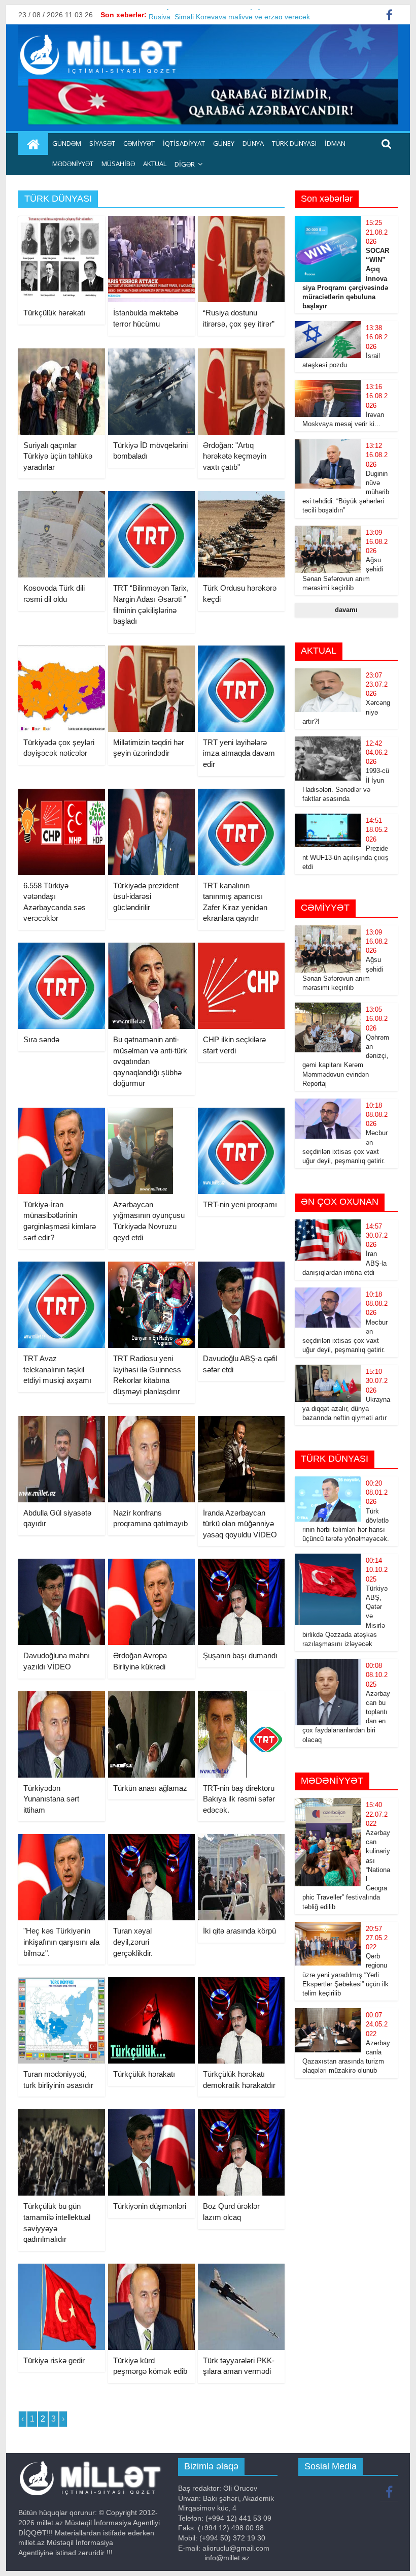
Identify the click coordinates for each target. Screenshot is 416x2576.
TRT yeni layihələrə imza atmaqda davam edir (239, 753)
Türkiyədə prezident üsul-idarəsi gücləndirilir (146, 896)
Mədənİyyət (73, 164)
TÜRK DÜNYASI (294, 143)
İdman (335, 143)
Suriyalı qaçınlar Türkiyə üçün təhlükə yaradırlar (58, 456)
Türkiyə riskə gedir (54, 2360)
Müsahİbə (118, 164)
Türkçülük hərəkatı (54, 313)
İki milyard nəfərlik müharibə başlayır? (210, 15)
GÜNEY (224, 143)
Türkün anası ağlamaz (150, 1788)
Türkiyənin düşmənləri (150, 2206)
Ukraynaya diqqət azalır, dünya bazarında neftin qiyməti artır (346, 1409)
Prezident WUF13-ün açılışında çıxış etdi (345, 858)
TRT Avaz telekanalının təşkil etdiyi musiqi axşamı (57, 1369)
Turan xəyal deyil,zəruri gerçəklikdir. (133, 1942)
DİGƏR (185, 164)
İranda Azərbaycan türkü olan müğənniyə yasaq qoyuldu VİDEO (240, 1524)
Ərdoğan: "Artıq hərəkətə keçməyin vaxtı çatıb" (235, 456)
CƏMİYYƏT (139, 143)
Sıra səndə (41, 1039)
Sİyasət (102, 143)
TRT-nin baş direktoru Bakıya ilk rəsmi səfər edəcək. (239, 1799)
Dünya (253, 143)
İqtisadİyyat (184, 143)
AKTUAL (155, 164)
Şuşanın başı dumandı (240, 1655)
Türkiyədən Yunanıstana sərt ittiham (51, 1799)
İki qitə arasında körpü (239, 1931)
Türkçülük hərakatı (144, 2074)
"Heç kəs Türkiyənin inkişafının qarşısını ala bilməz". (61, 1942)
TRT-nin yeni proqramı (240, 1204)
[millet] (33, 144)
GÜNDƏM (67, 143)
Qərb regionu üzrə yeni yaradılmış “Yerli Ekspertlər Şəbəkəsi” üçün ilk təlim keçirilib (345, 1975)
